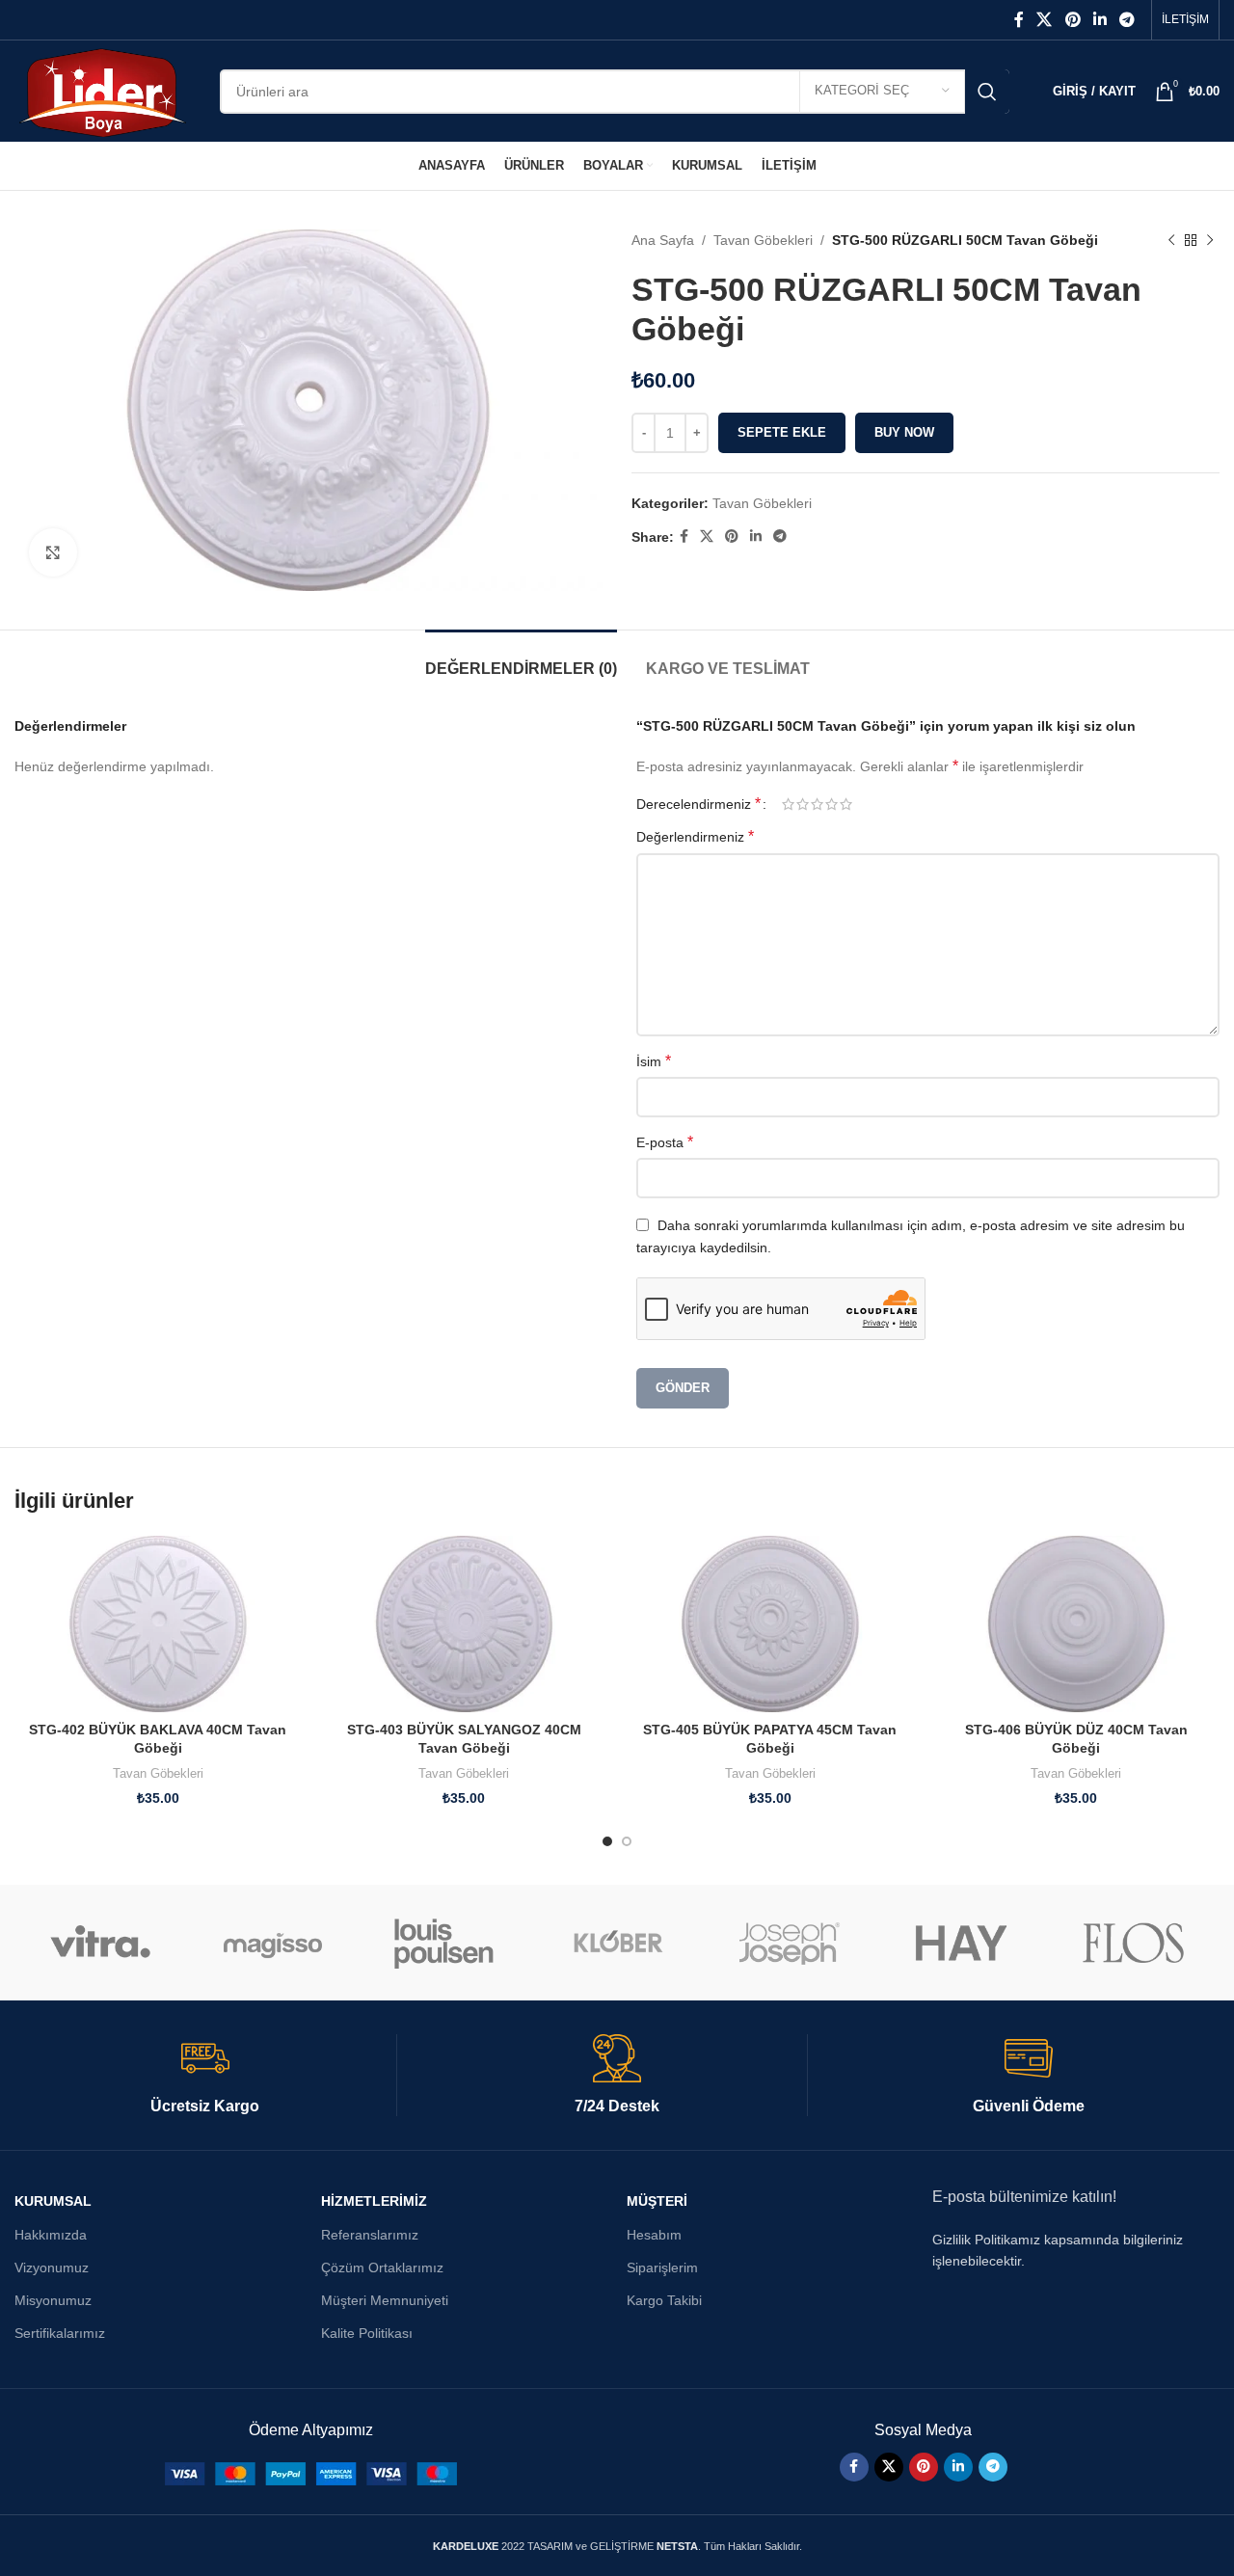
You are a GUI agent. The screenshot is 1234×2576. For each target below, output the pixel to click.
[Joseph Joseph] (789, 1943)
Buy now (904, 432)
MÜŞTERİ (657, 2201)
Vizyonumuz (52, 2267)
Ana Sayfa (663, 240)
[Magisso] (273, 1943)
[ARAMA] (987, 92)
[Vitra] (101, 1943)
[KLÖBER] (617, 1943)
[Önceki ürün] (1171, 240)
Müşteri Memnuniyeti (385, 2300)
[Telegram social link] (1127, 20)
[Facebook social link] (1019, 20)
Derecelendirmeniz (698, 804)
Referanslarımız (370, 2235)
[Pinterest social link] (1073, 20)
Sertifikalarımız (60, 2333)
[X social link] (1045, 20)
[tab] (521, 659)
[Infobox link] (205, 2076)
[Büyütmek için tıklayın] (53, 552)
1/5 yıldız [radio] (788, 804)
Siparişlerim (662, 2267)
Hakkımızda (51, 2235)
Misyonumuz (53, 2300)
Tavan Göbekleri (763, 240)
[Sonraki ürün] (1210, 240)
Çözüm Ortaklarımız (382, 2267)
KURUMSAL (53, 2201)
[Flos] (1133, 1943)
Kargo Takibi (664, 2300)
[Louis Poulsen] (445, 1943)
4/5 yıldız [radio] (832, 804)
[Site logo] (103, 90)
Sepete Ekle (782, 432)
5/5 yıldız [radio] (846, 804)
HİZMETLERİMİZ (374, 2201)
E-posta (665, 1142)
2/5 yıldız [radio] (803, 804)
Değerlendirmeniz (695, 836)
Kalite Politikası (367, 2333)
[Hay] (962, 1943)
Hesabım (654, 2235)
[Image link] (311, 2473)
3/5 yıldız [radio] (817, 804)
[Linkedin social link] (1100, 20)
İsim (654, 1061)
